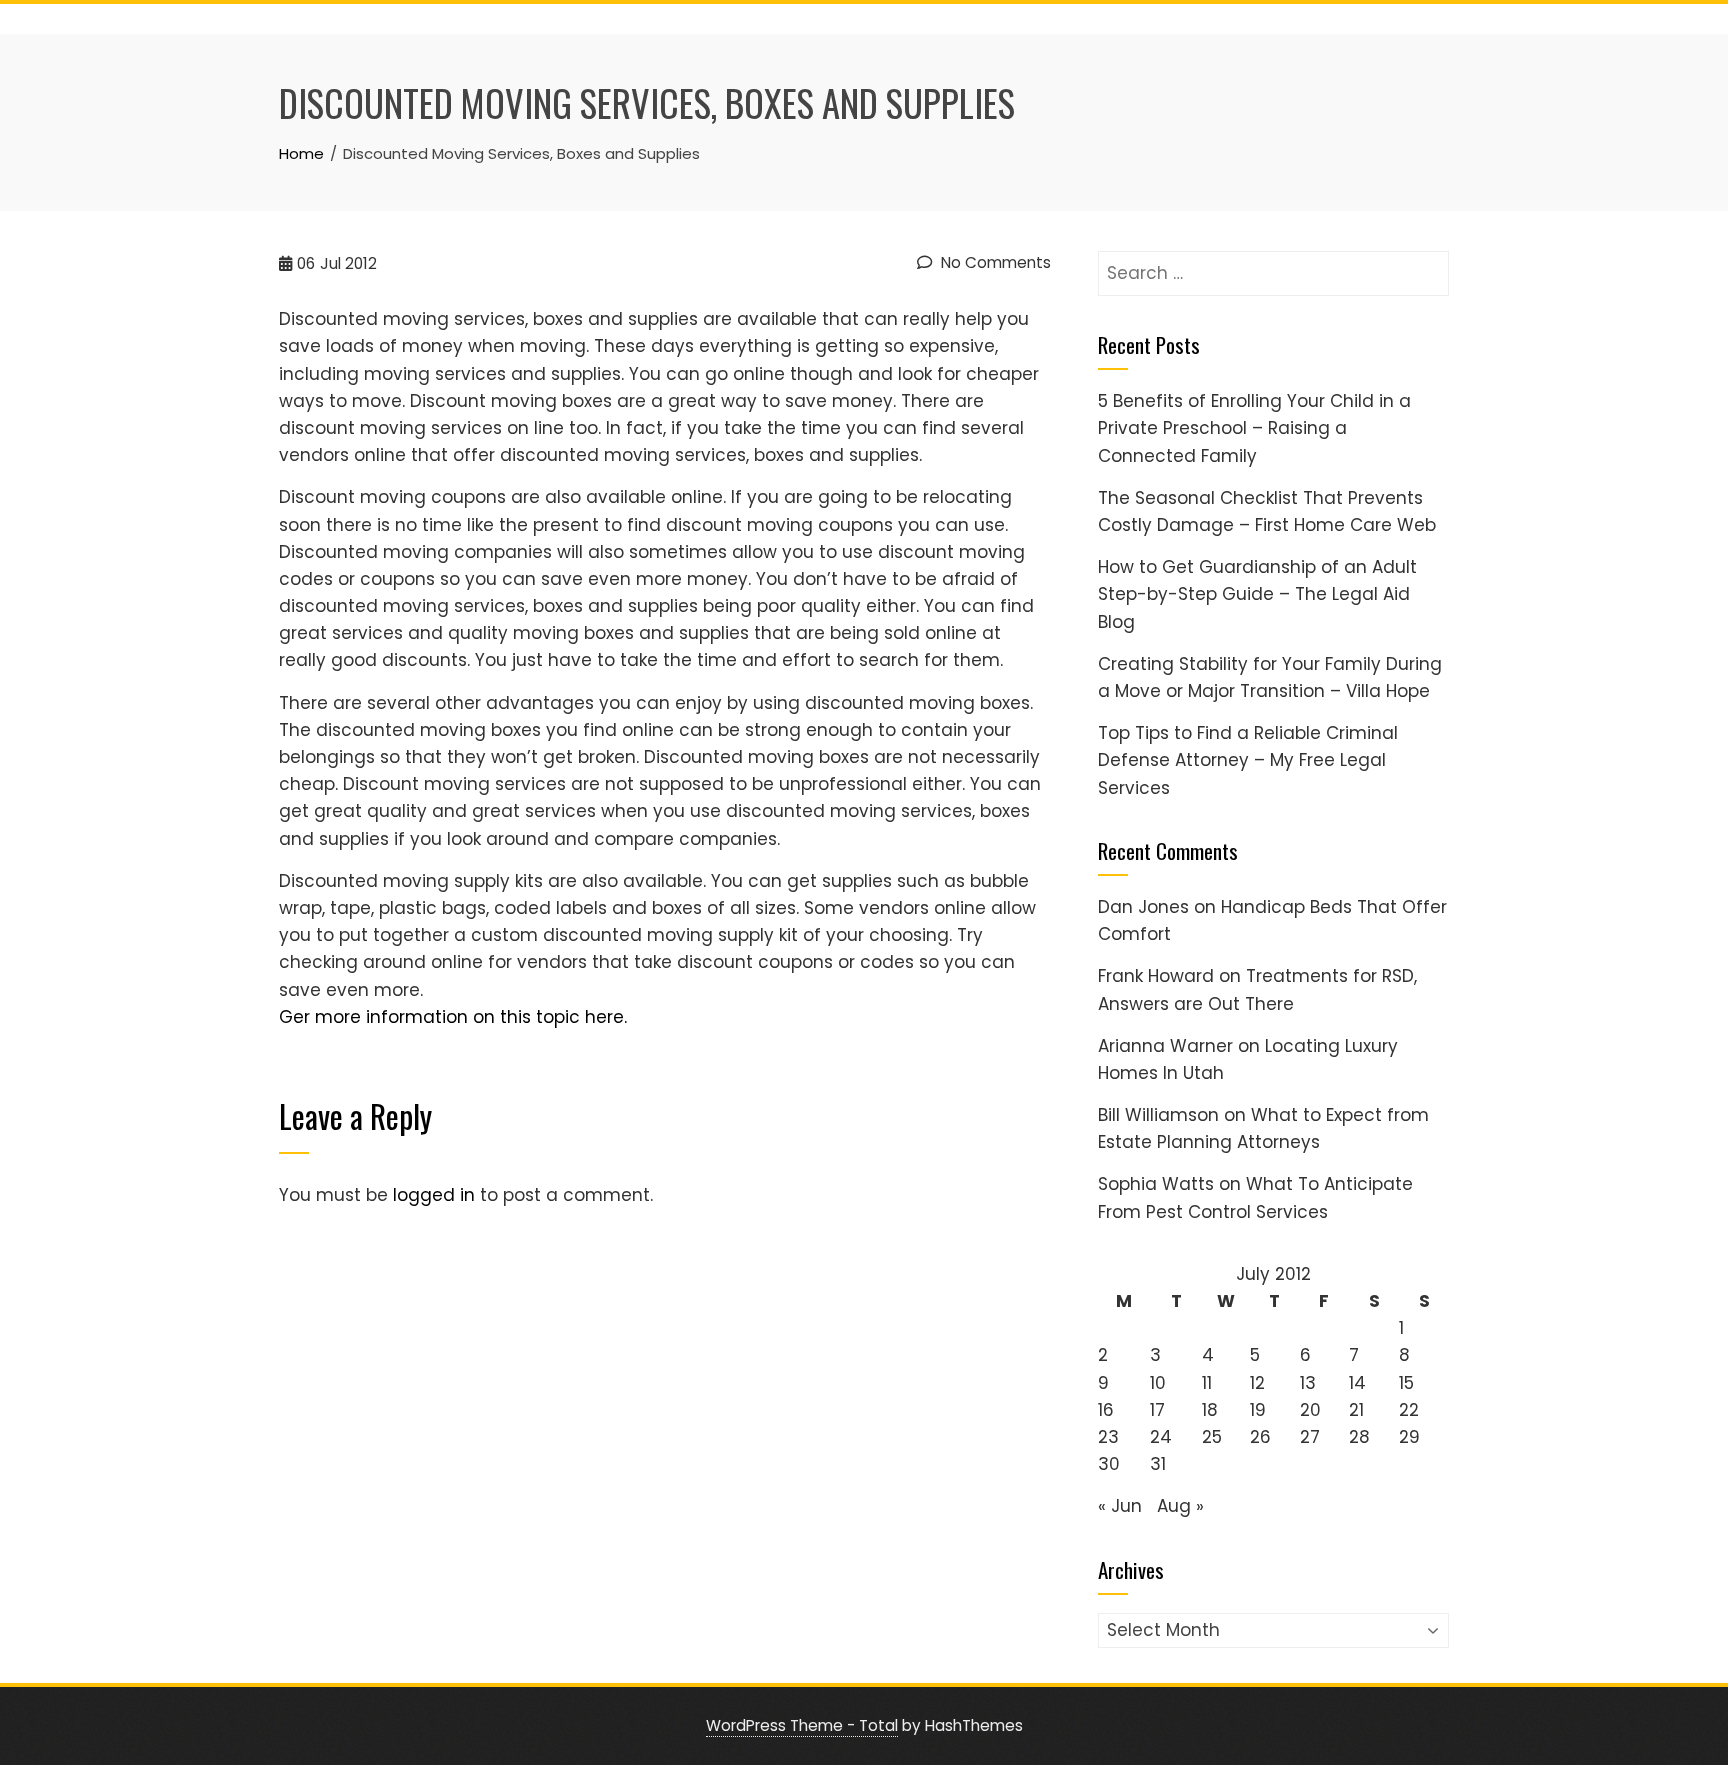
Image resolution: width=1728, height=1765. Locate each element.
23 (1108, 1437)
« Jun (1120, 1506)
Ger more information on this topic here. (453, 1017)
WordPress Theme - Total (802, 1725)
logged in (434, 1195)
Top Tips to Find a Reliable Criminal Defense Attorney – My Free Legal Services (1248, 760)
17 (1157, 1410)
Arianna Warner (1165, 1046)
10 (1158, 1383)
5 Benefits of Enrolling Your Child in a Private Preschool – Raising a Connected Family (1254, 428)
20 (1310, 1410)
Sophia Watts (1156, 1184)
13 (1308, 1383)
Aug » (1180, 1506)
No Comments (994, 262)
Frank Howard (1156, 976)
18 (1210, 1410)
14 (1357, 1383)
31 (1158, 1464)
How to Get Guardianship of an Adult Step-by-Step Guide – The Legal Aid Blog (1257, 594)
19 (1258, 1410)
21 (1356, 1410)
